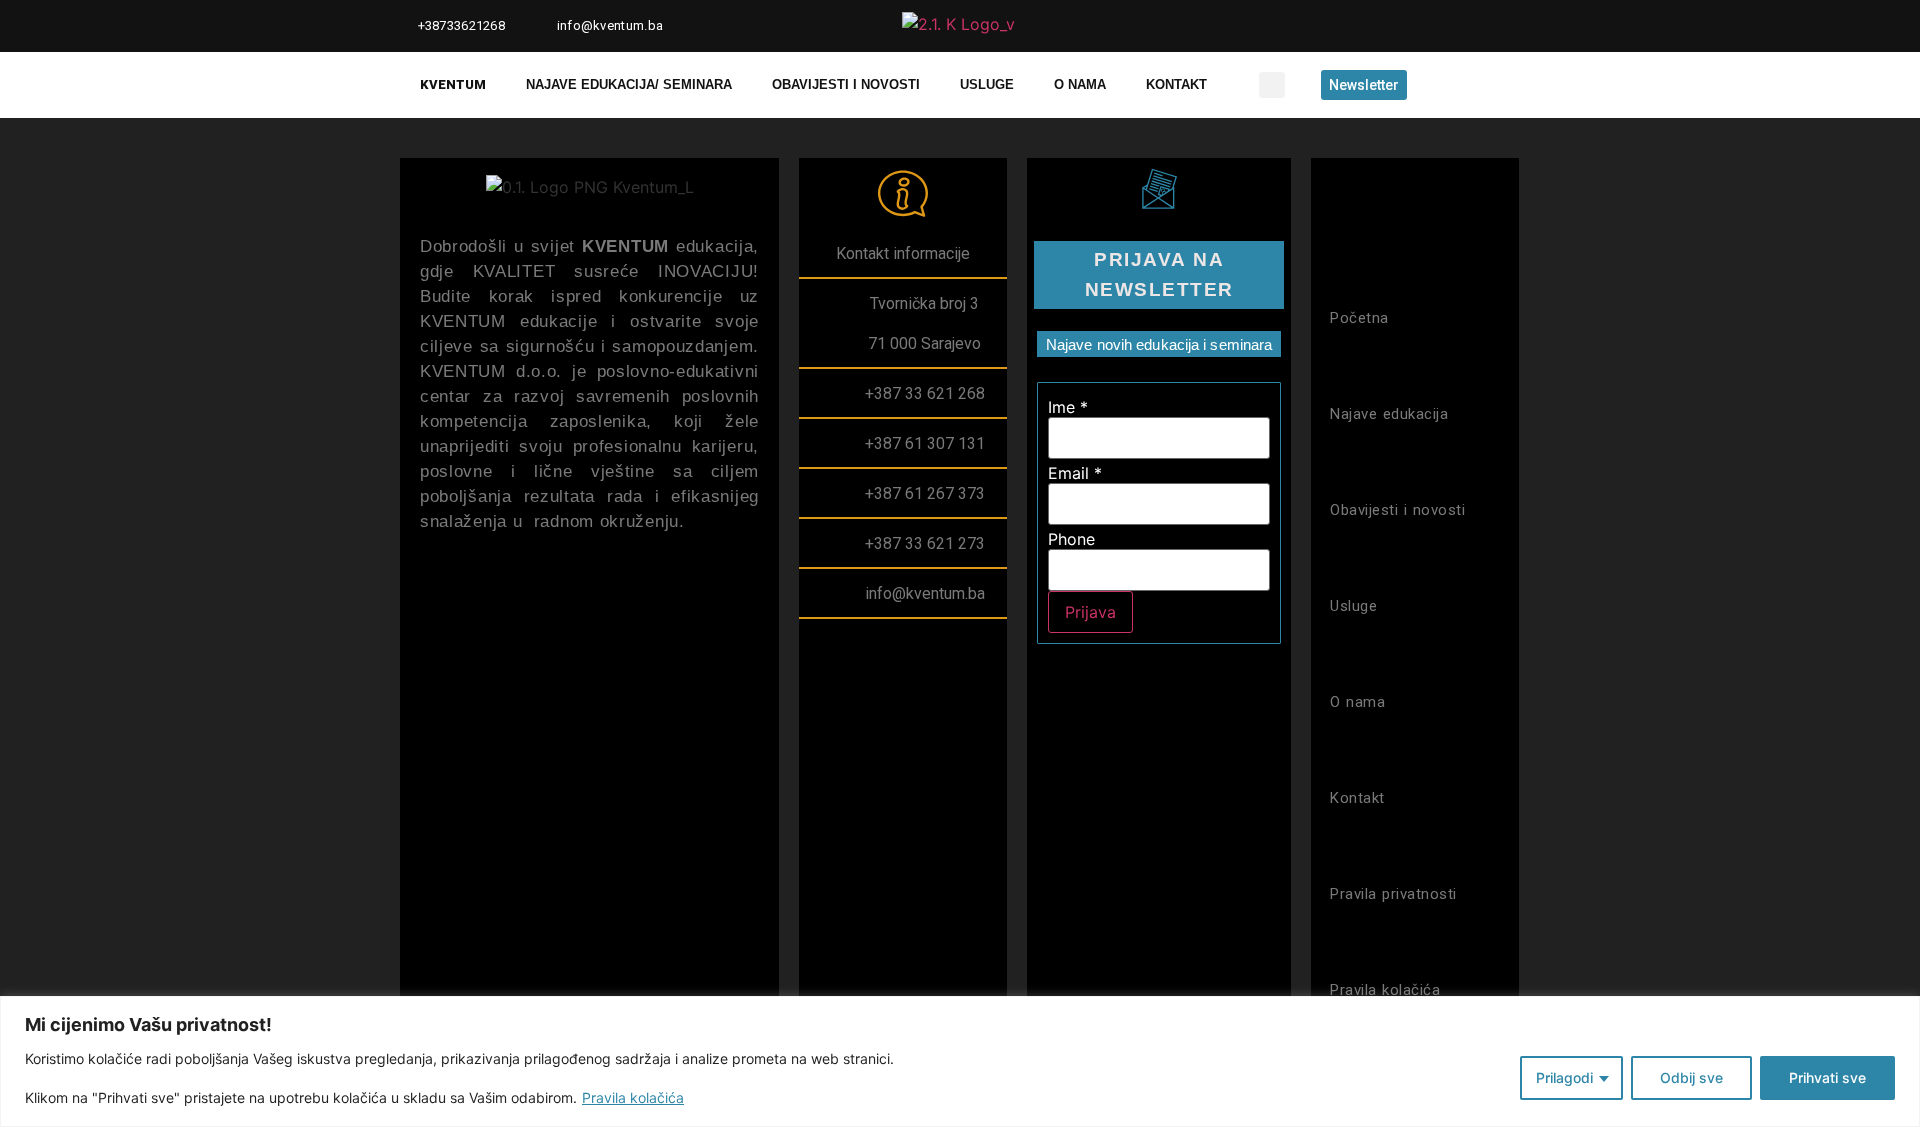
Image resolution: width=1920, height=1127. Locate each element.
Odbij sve (1691, 1077)
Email (1075, 473)
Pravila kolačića (633, 1097)
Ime (1068, 407)
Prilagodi (1564, 1077)
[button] (1272, 85)
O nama (1080, 84)
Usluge (987, 84)
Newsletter (1364, 85)
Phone (1071, 539)
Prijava (1090, 612)
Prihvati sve (1827, 1077)
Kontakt (1176, 84)
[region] (960, 1061)
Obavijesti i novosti (846, 84)
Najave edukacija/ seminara (629, 84)
